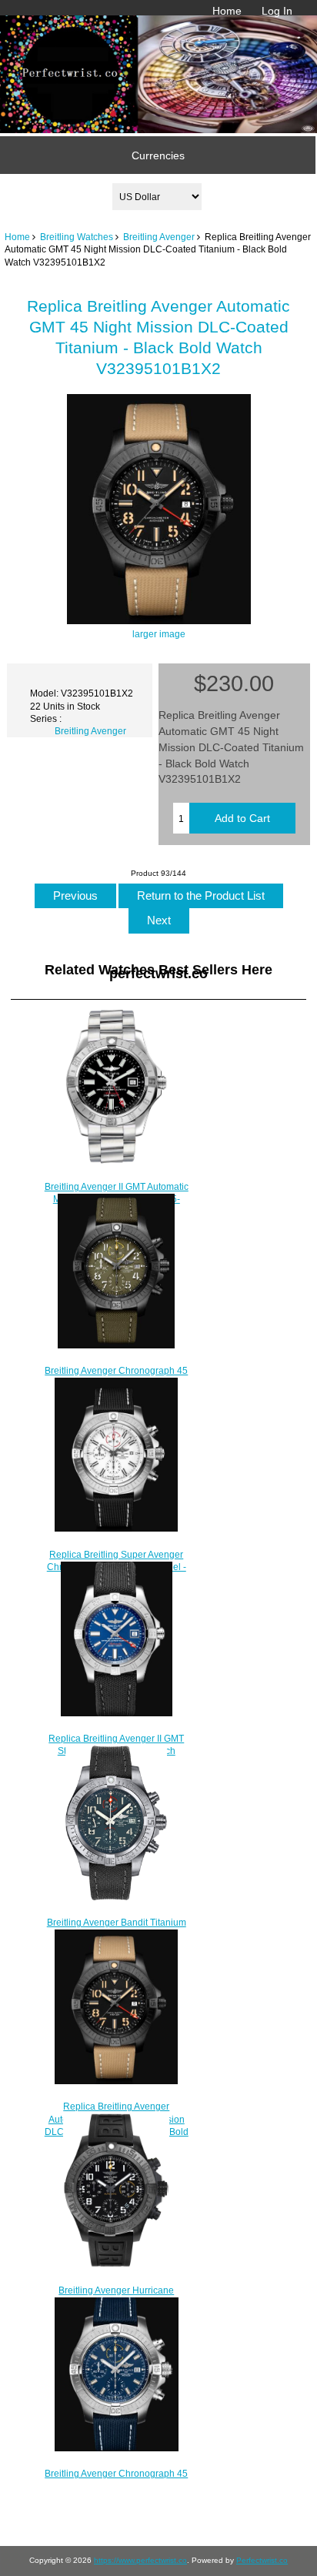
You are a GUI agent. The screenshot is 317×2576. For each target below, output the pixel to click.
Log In (277, 11)
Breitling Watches (77, 237)
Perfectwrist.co (262, 2560)
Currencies (158, 155)
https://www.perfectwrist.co (140, 2560)
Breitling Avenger (159, 237)
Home (227, 11)
